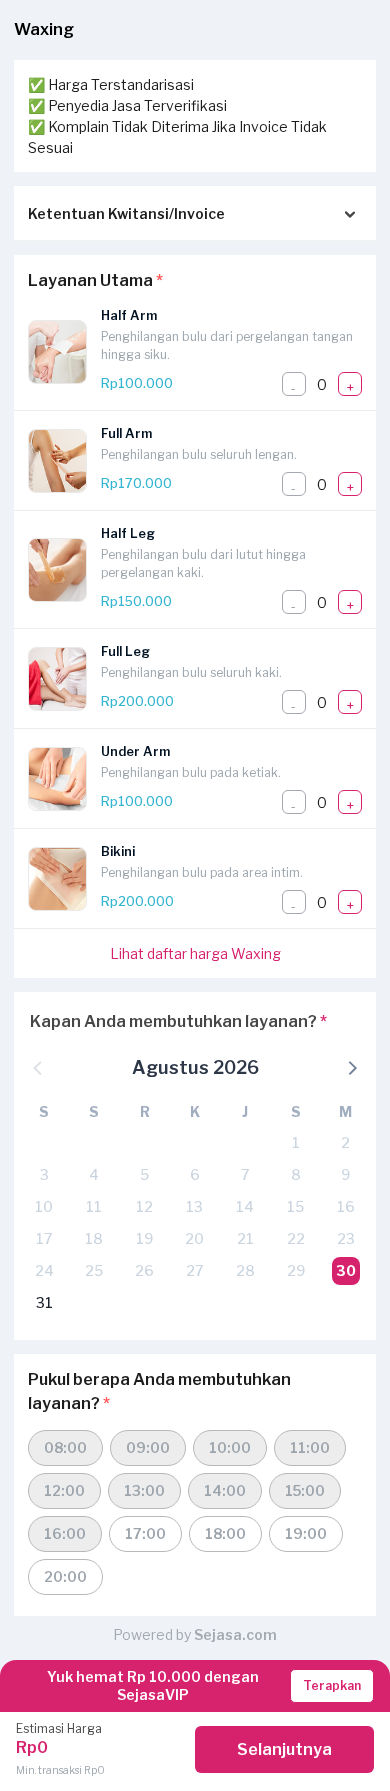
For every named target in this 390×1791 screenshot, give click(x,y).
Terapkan (332, 1685)
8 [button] (296, 1174)
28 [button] (245, 1270)
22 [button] (296, 1238)
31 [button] (44, 1302)
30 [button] (346, 1270)
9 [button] (345, 1174)
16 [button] (346, 1206)
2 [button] (345, 1142)
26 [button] (144, 1270)
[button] (351, 1067)
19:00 (306, 1533)
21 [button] (245, 1238)
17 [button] (44, 1238)
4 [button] (94, 1174)
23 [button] (346, 1238)
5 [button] (144, 1174)
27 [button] (194, 1270)
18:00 (225, 1533)
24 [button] (44, 1270)
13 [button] (194, 1206)
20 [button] (194, 1238)
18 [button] (94, 1238)
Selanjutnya (284, 1749)
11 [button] (94, 1206)
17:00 (145, 1533)
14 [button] (245, 1206)
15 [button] (295, 1206)
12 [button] (144, 1206)
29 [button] (296, 1270)
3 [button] (44, 1174)
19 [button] (144, 1238)
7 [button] (245, 1174)
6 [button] (195, 1174)
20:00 (65, 1576)
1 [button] (296, 1142)
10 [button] (44, 1206)
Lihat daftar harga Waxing (195, 953)
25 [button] (94, 1270)
